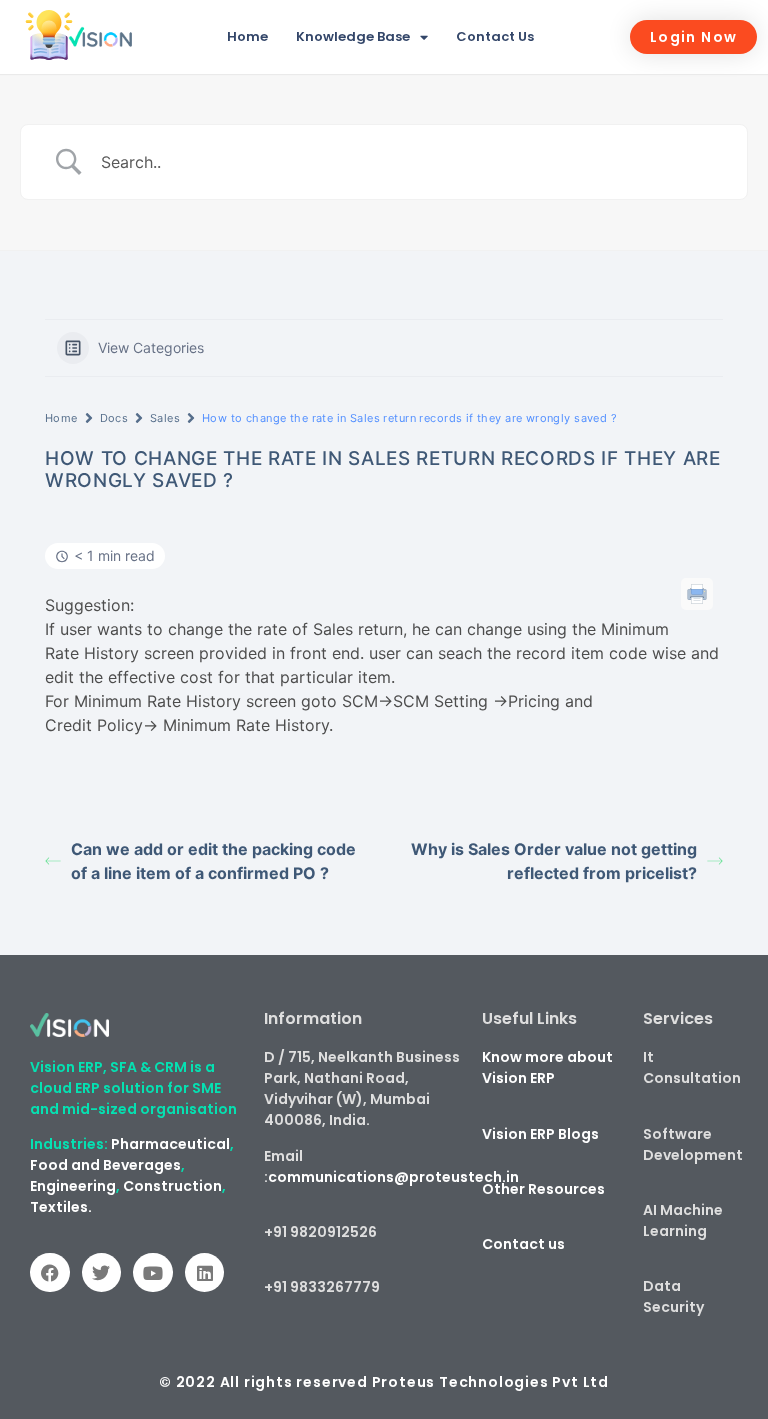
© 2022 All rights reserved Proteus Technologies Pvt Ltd (384, 1382)
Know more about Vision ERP (547, 1067)
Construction (172, 1186)
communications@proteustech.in (393, 1177)
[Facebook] (50, 1273)
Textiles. (61, 1207)
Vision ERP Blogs (540, 1134)
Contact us (523, 1244)
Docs (114, 418)
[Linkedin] (205, 1273)
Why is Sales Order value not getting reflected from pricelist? (554, 861)
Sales (165, 418)
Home (247, 36)
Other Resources (543, 1189)
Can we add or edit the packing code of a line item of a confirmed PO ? (213, 861)
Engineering (73, 1186)
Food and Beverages (105, 1165)
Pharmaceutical (170, 1144)
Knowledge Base (353, 36)
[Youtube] (153, 1273)
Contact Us (495, 36)
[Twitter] (102, 1273)
